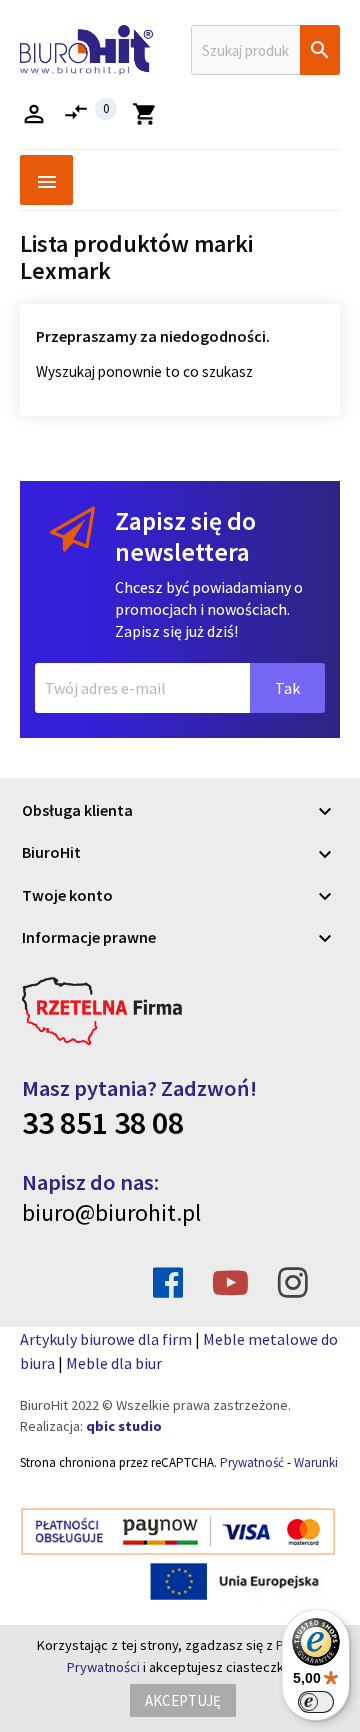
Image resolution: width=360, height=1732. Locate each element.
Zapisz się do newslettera (185, 536)
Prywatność (252, 1462)
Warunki (316, 1462)
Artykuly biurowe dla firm (106, 1339)
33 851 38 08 (103, 1123)
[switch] (316, 1702)
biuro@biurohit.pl (111, 1212)
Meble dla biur (114, 1363)
